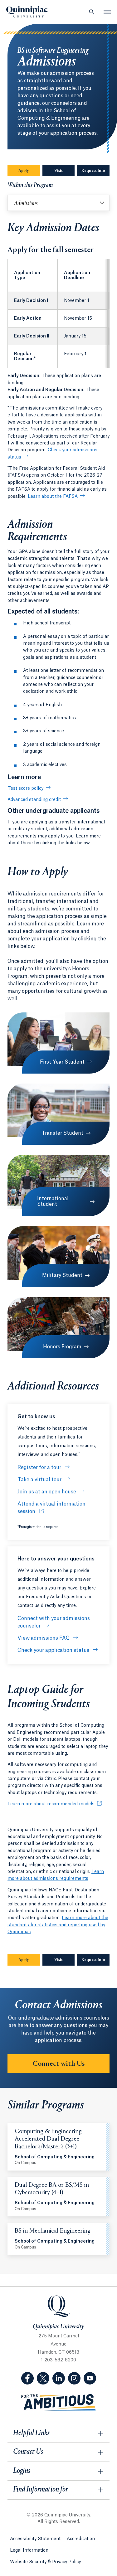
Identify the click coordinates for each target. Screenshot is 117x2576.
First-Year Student (62, 1062)
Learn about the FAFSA (53, 497)
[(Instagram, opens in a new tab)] (74, 2378)
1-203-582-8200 (58, 2360)
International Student (53, 1201)
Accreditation (81, 2539)
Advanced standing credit (34, 800)
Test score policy (25, 788)
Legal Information (29, 2550)
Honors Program (62, 1347)
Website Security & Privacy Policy (45, 2562)
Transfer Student (62, 1133)
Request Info (95, 171)
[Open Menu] (107, 12)
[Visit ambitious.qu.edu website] (59, 2402)
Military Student (62, 1275)
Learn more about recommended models (51, 1804)
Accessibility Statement (35, 2539)
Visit (58, 171)
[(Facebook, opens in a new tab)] (27, 2378)
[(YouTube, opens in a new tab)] (90, 2378)
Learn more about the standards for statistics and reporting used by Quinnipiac (58, 1925)
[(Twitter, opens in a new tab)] (43, 2378)
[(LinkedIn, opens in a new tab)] (59, 2378)
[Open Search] (92, 12)
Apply (24, 171)
